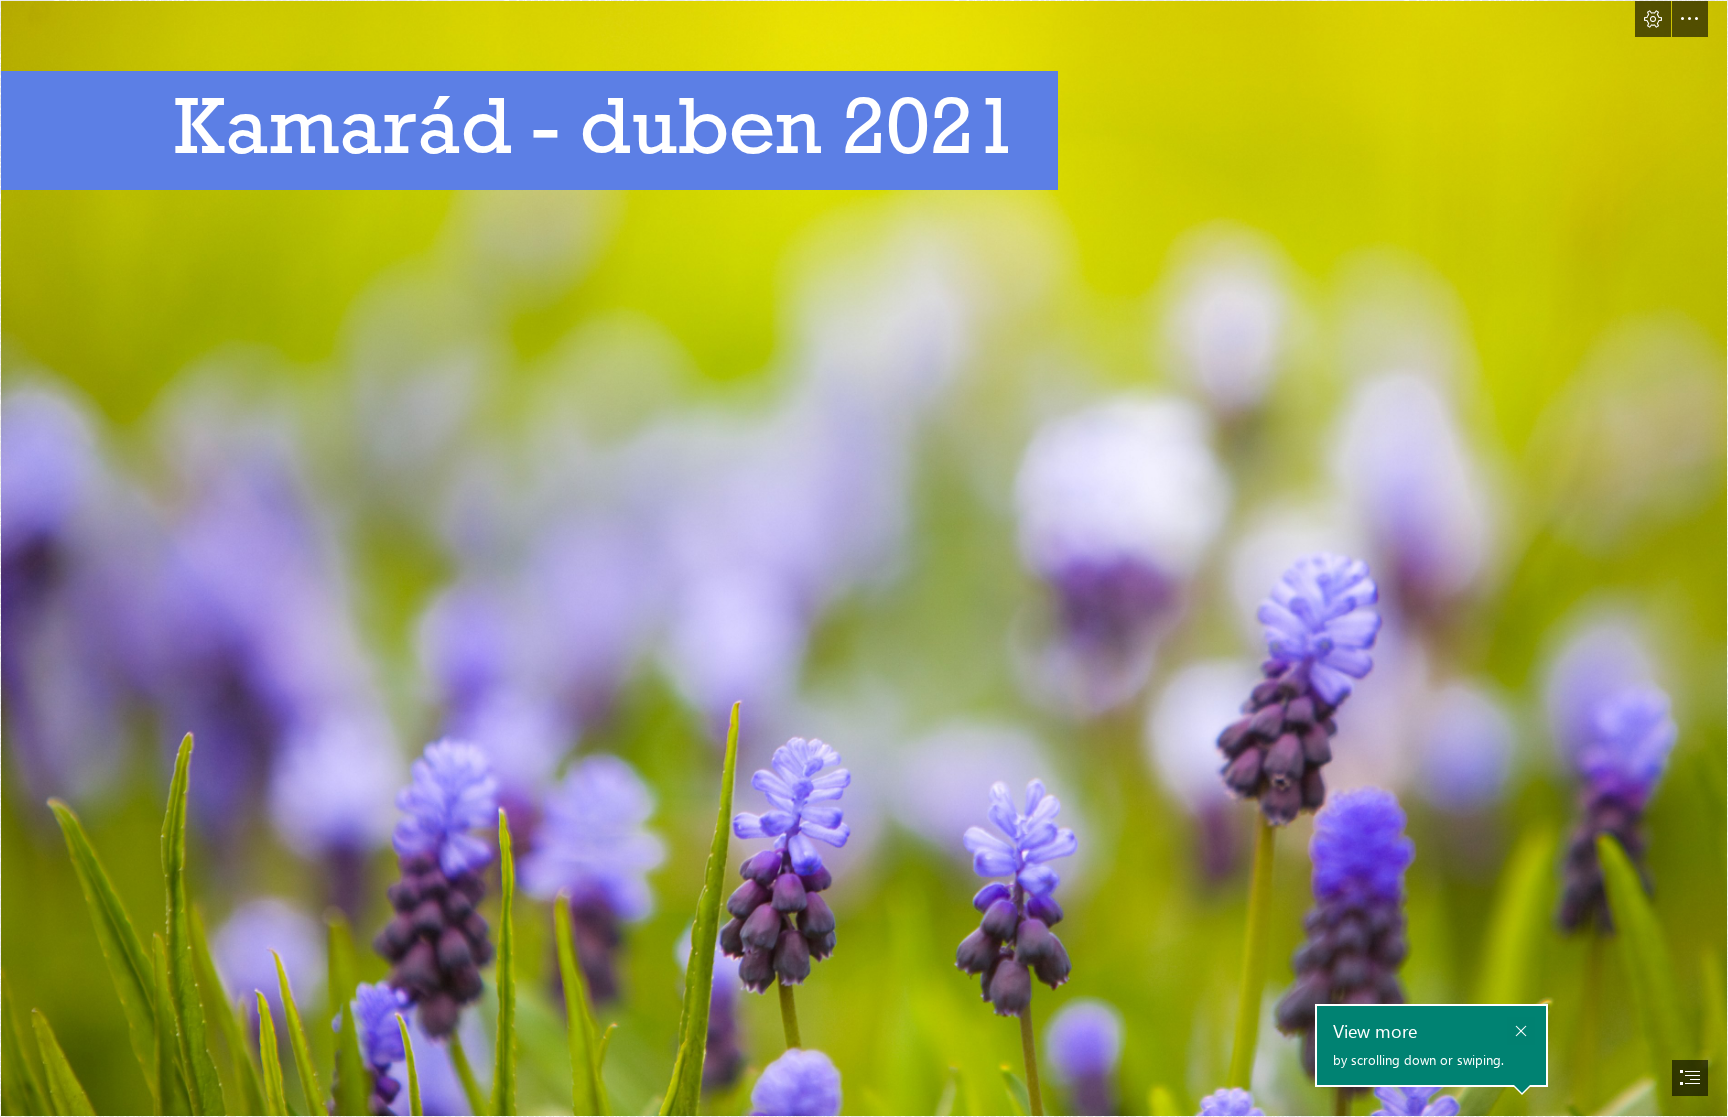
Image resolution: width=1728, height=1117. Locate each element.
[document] (864, 558)
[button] (1653, 19)
